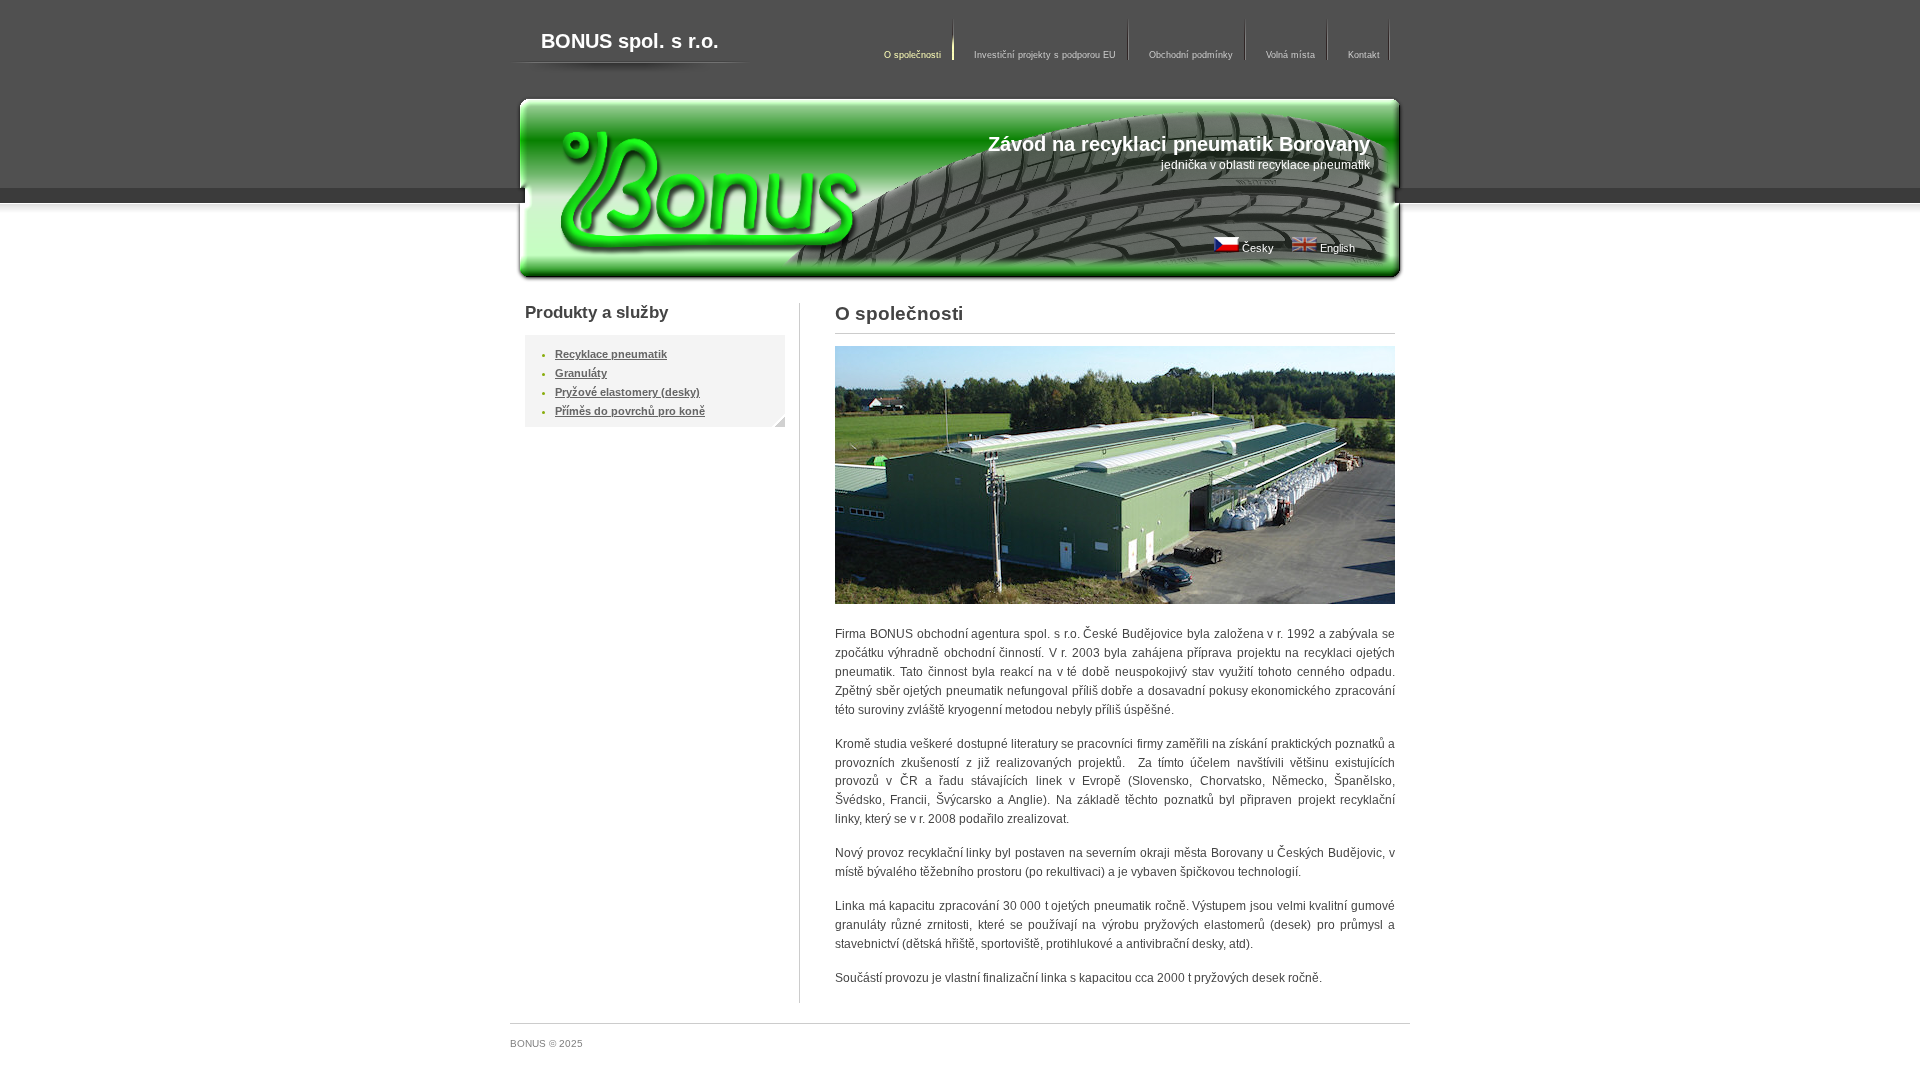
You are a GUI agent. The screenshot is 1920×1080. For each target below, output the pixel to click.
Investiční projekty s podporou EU (1046, 54)
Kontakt (1364, 54)
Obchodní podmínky (1192, 54)
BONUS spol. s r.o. (630, 41)
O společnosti (914, 54)
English (1336, 248)
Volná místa (1292, 54)
